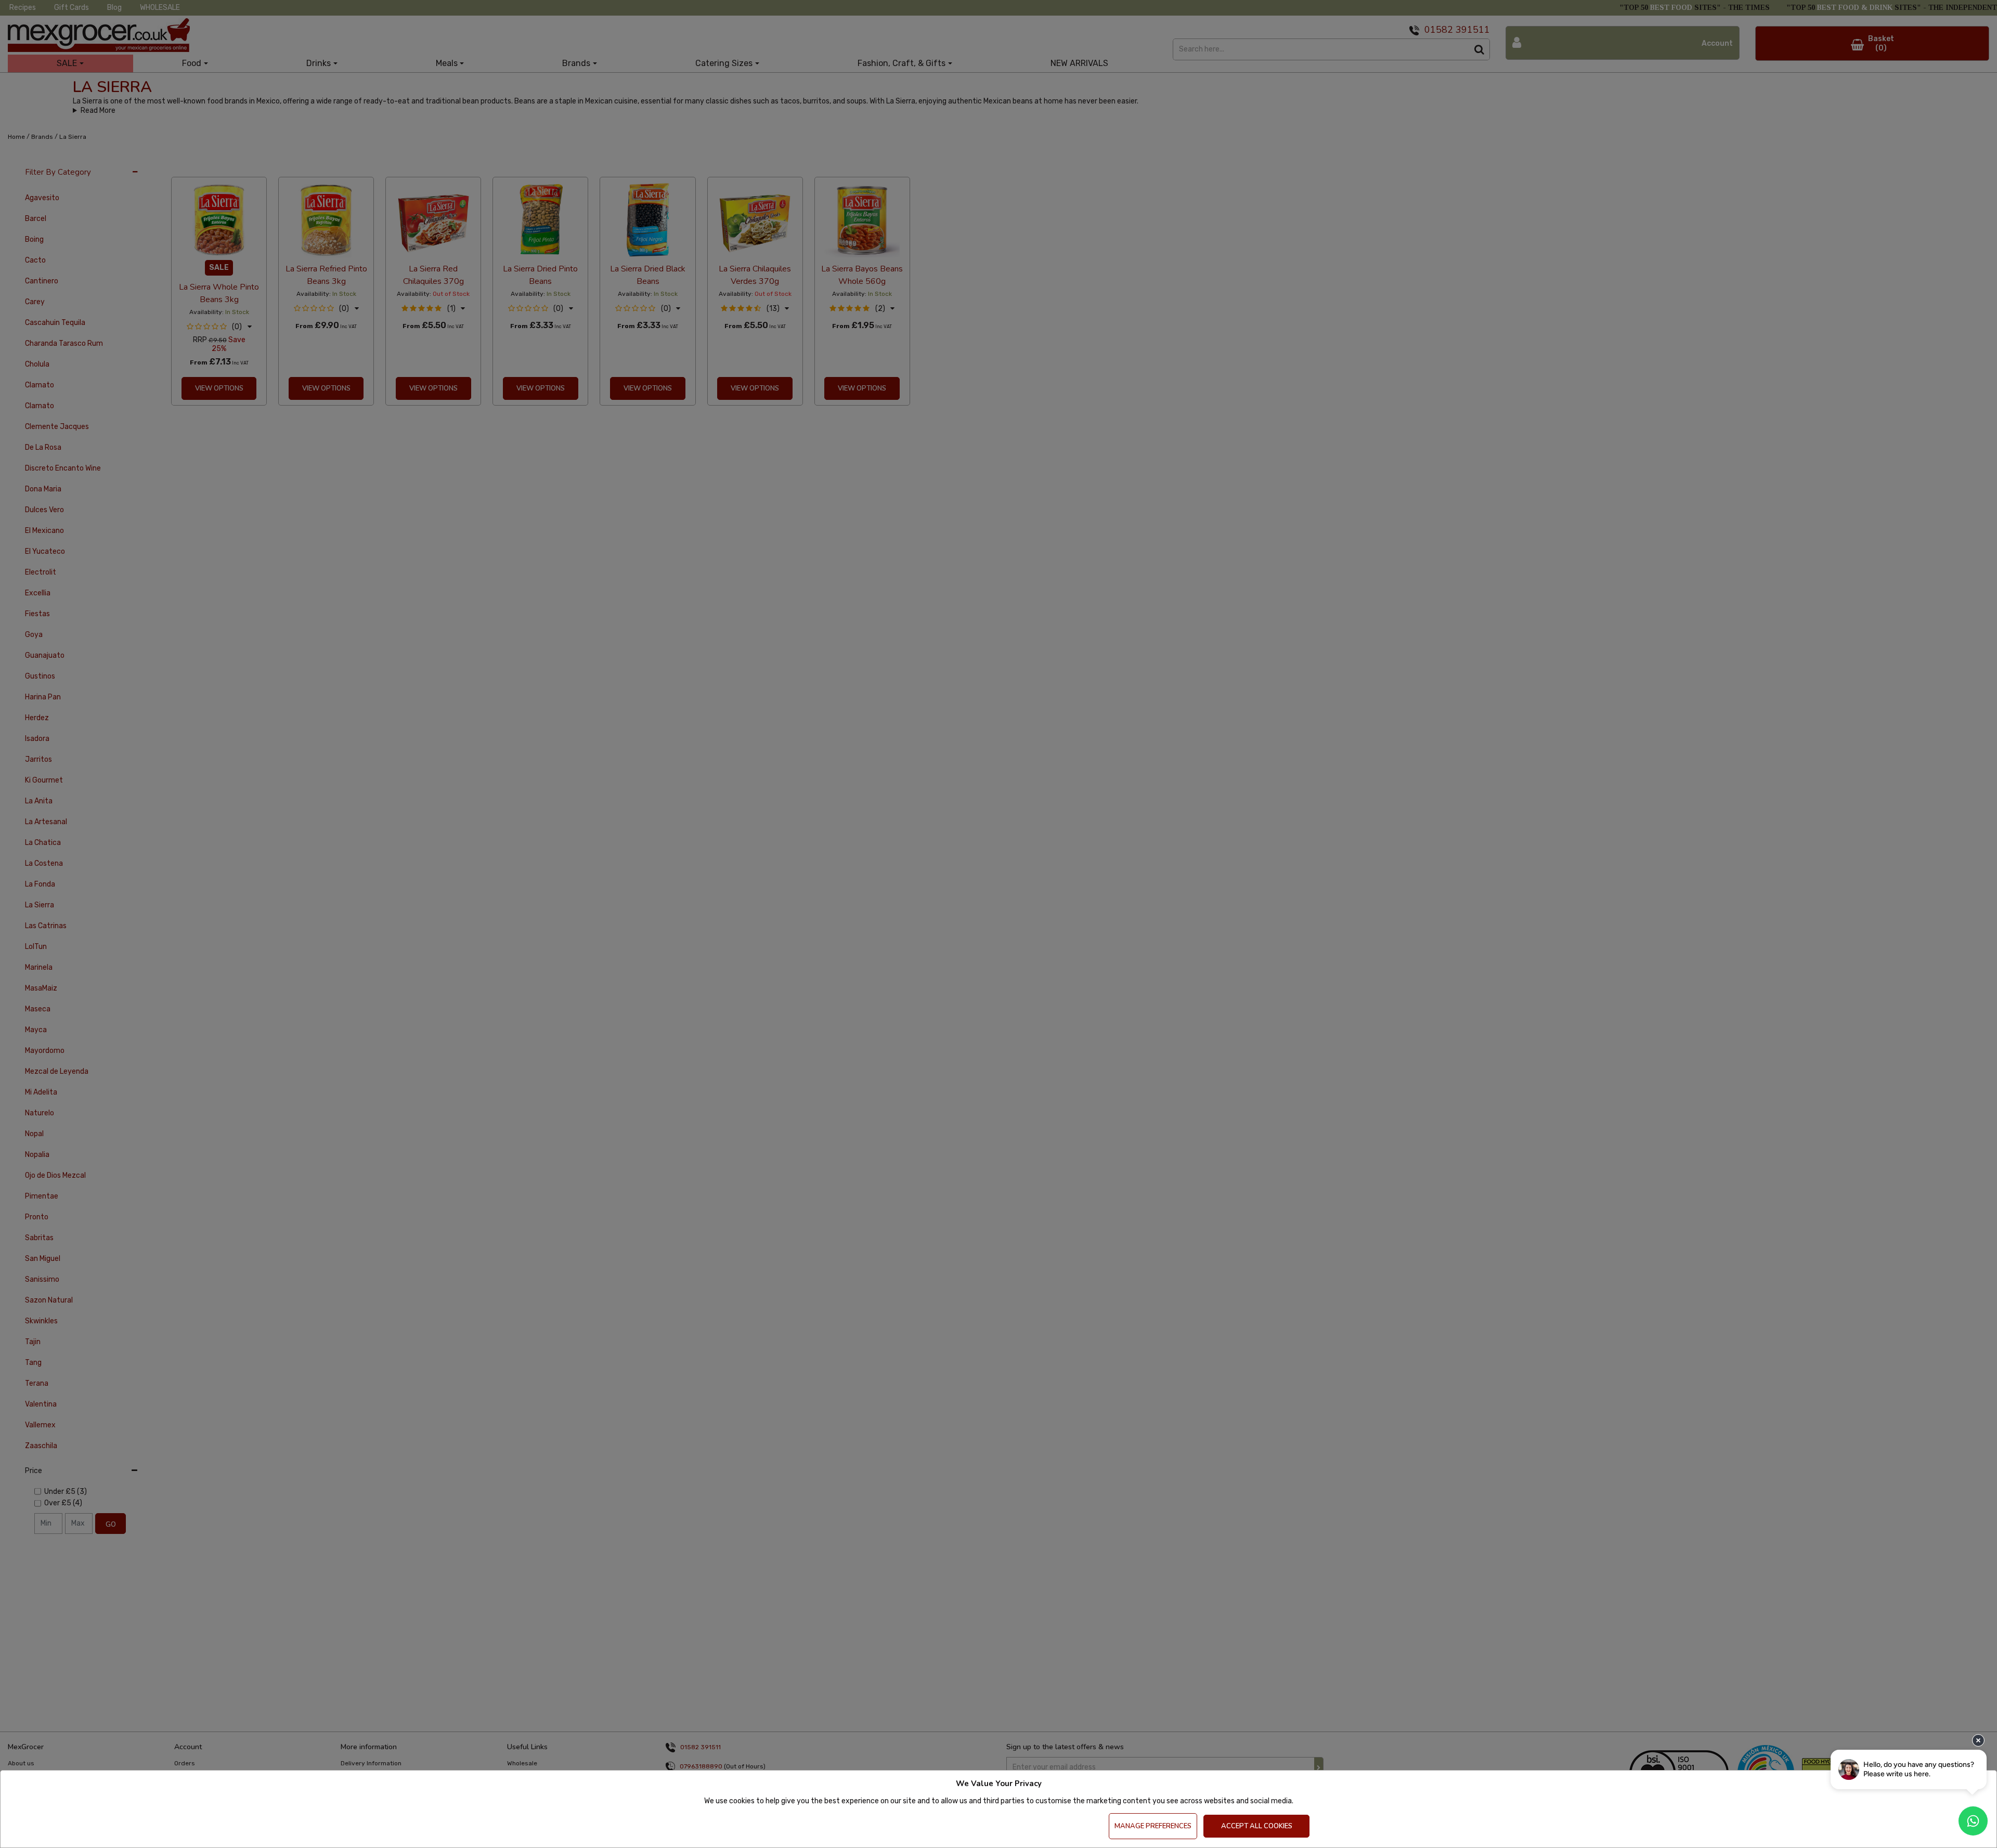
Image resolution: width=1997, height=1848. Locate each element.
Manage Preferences (1153, 1826)
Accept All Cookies (1257, 1826)
